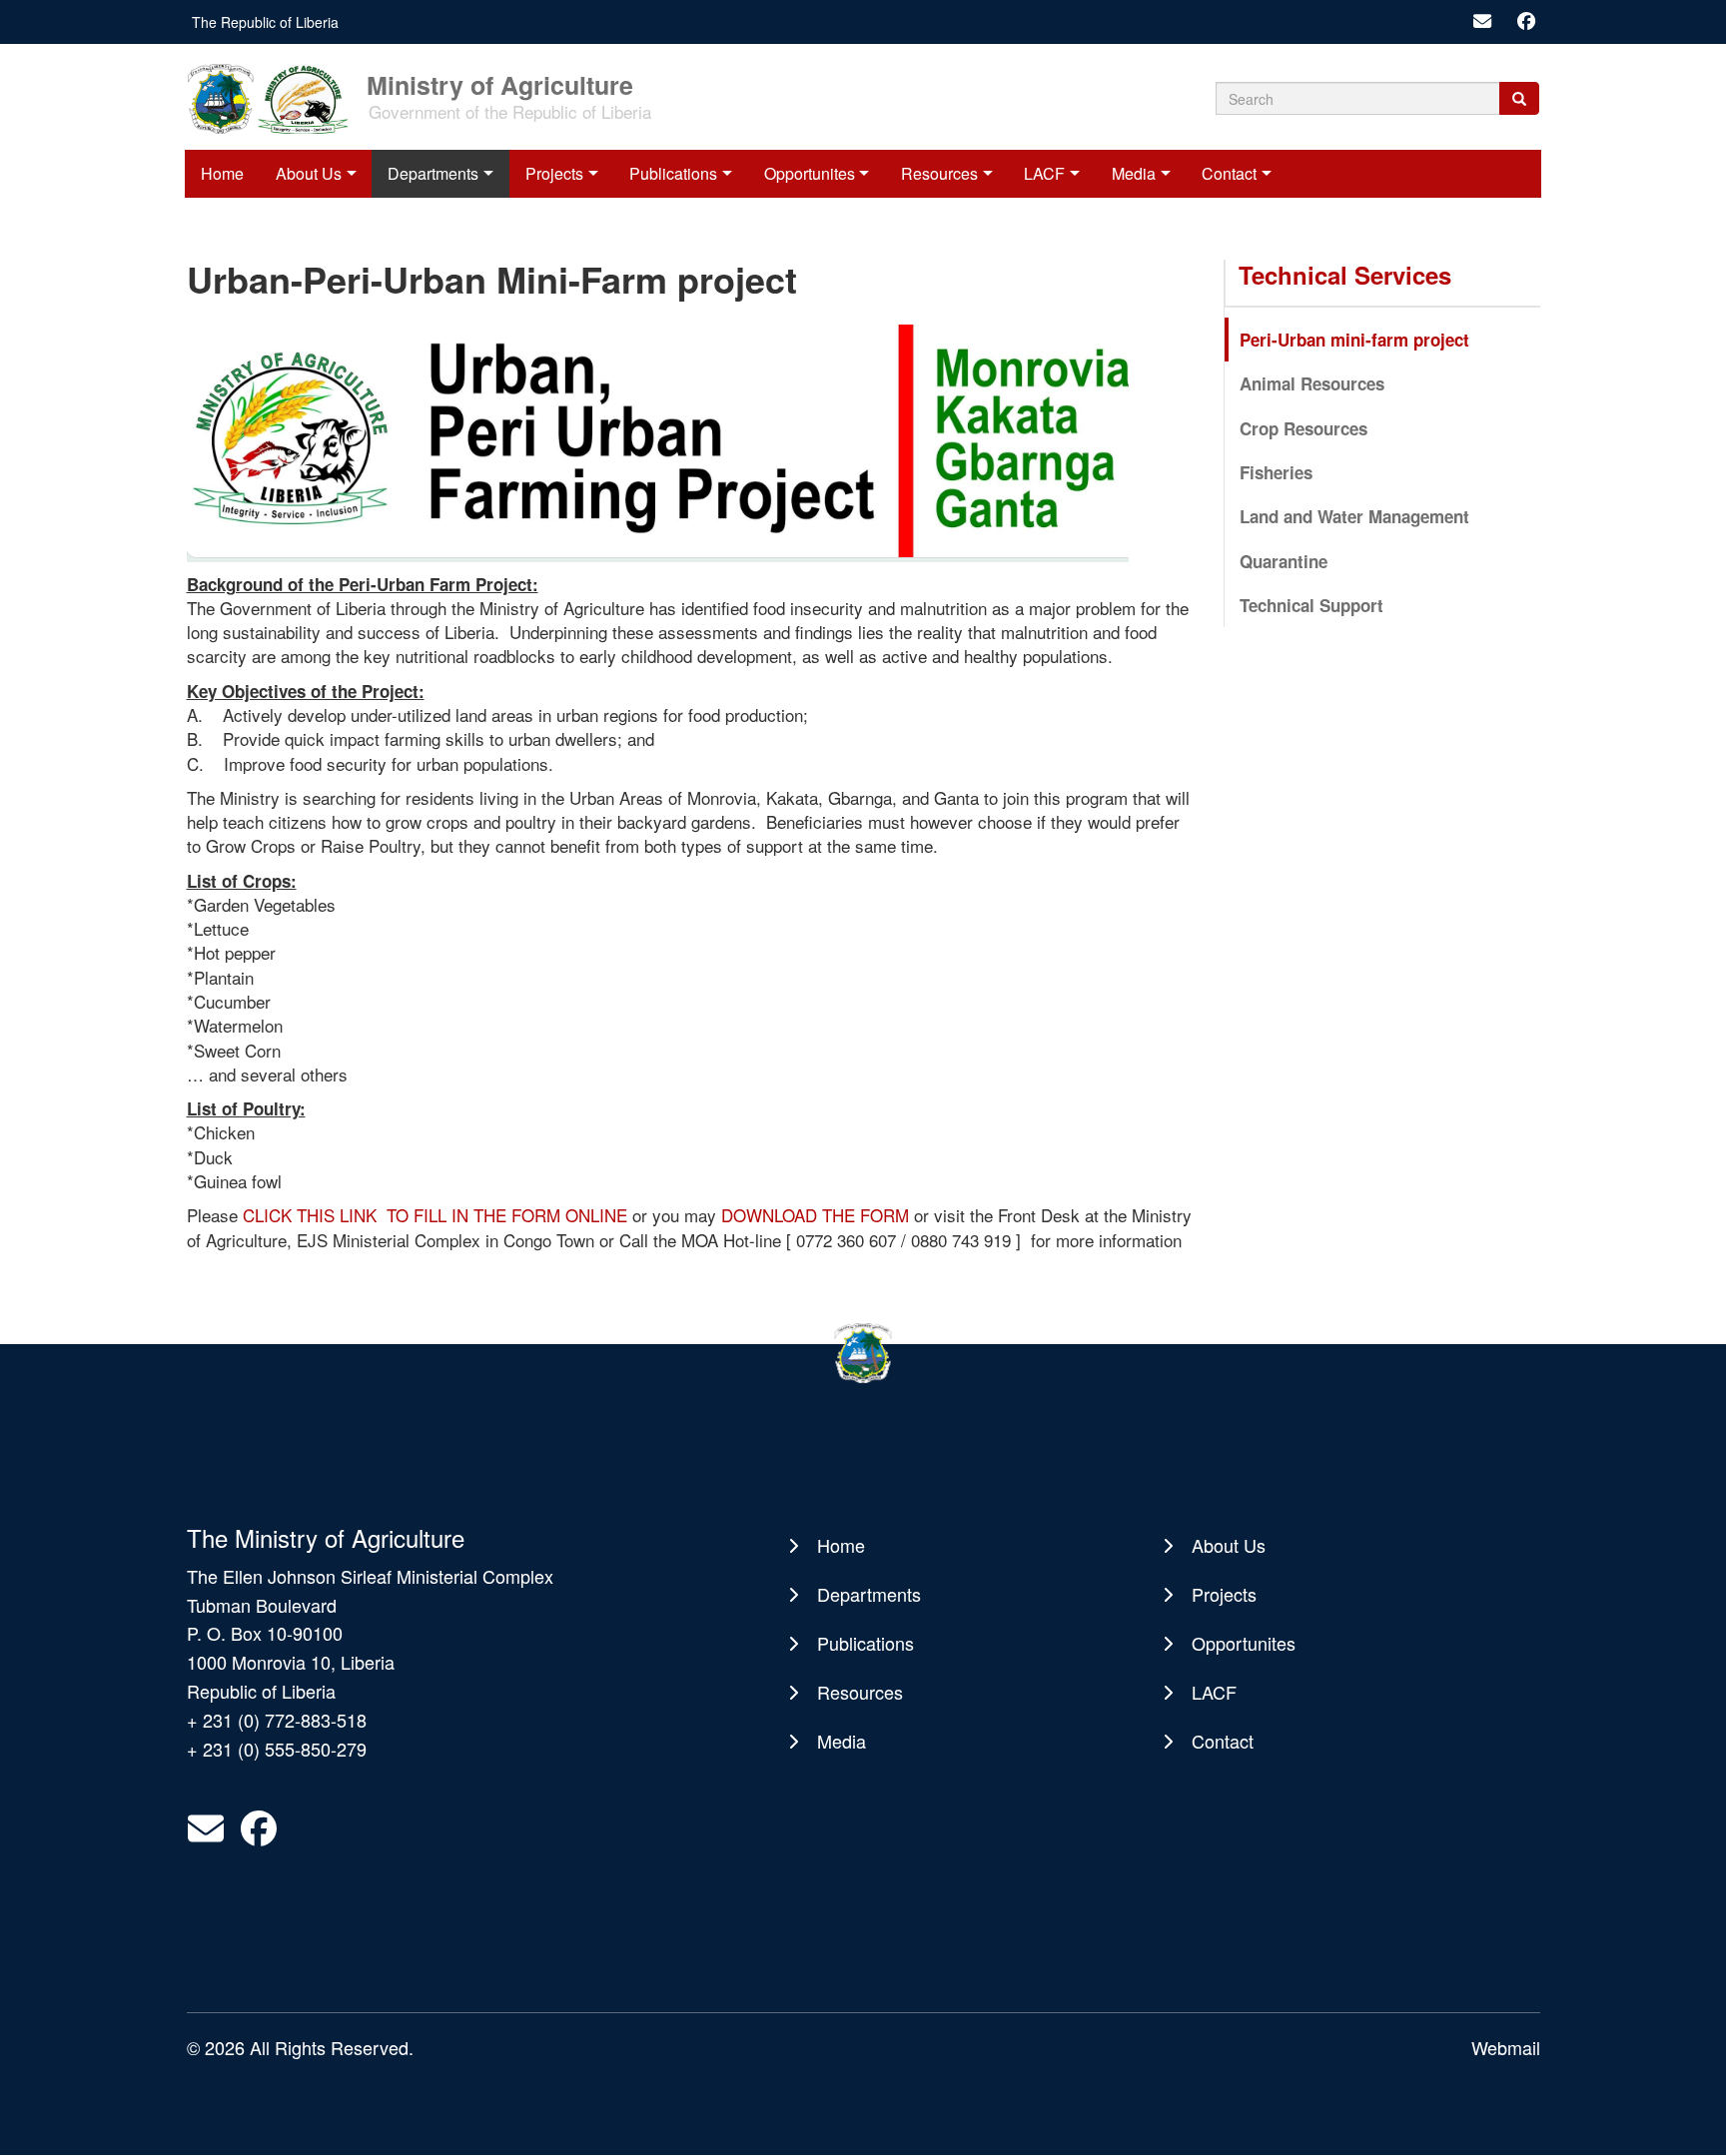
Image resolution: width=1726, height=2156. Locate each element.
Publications (673, 173)
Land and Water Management (1354, 516)
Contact (1229, 173)
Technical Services (1345, 275)
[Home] (275, 97)
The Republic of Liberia (265, 22)
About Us (309, 173)
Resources (939, 173)
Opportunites (810, 173)
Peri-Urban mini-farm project (1354, 340)
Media (1134, 173)
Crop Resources (1303, 428)
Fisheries (1276, 472)
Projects (554, 173)
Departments (433, 173)
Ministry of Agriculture (500, 83)
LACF (1044, 173)
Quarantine (1284, 561)
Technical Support (1311, 605)
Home (222, 173)
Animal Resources (1312, 383)
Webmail (1506, 2047)
